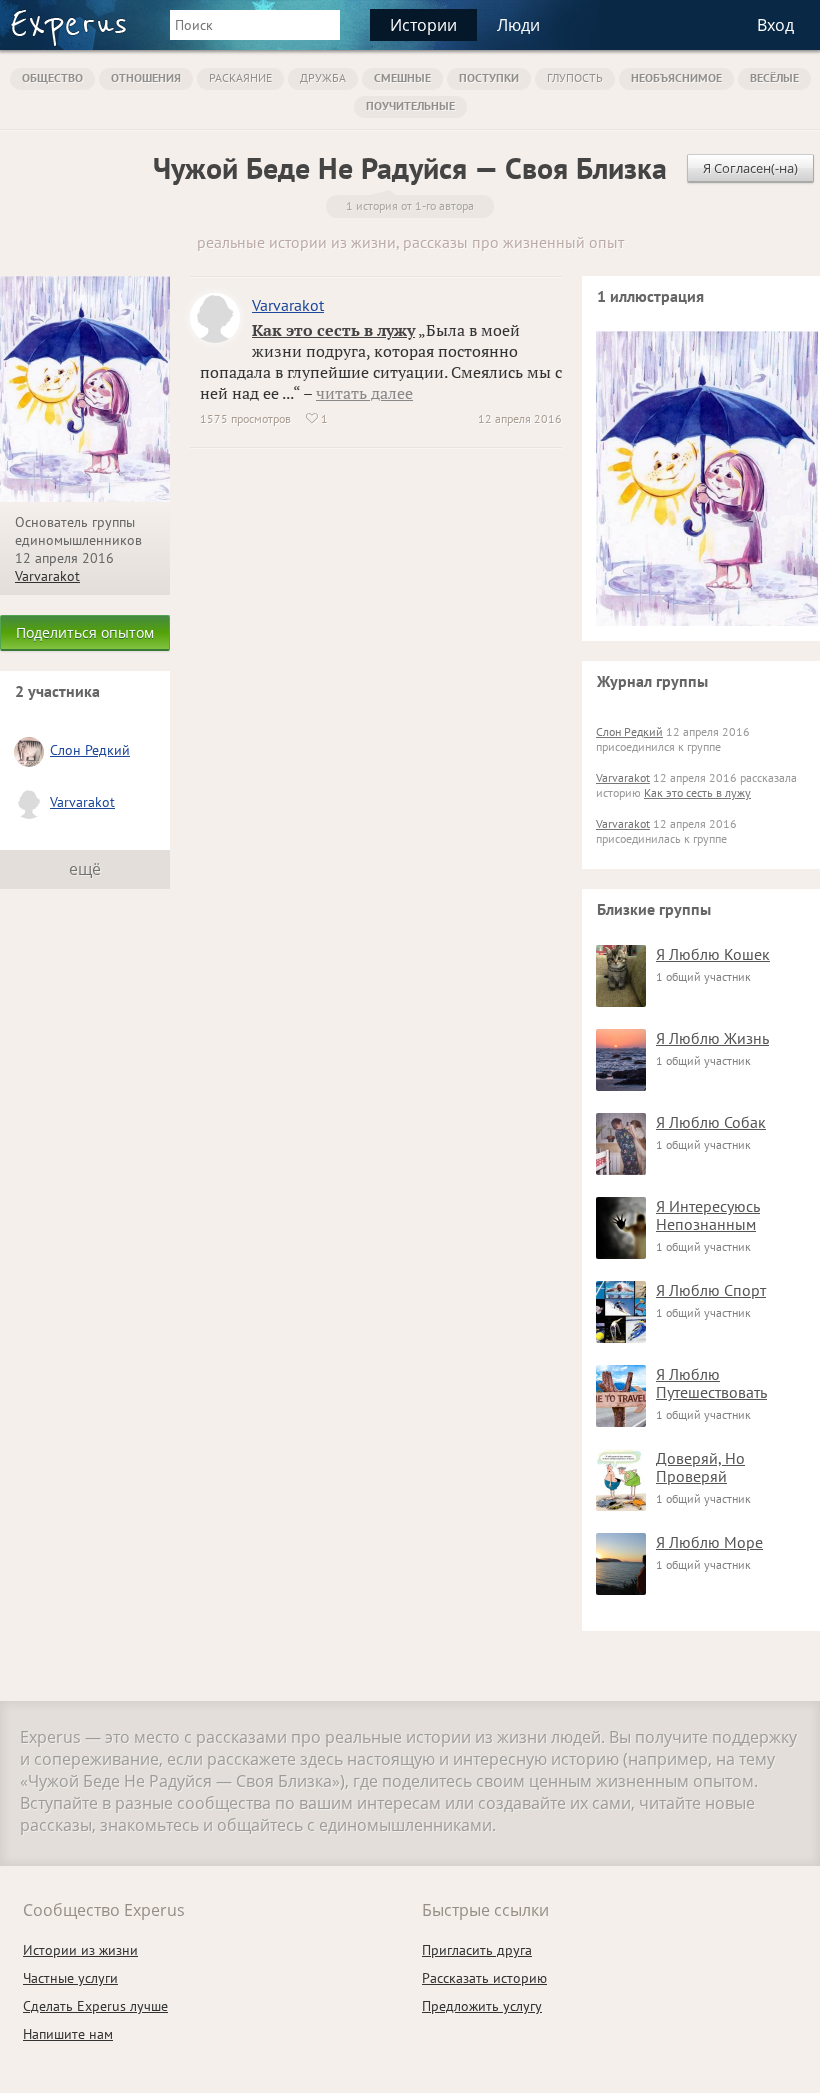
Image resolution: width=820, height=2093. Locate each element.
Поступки (489, 77)
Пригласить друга (477, 1950)
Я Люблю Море (709, 1542)
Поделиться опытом (85, 632)
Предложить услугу (482, 2006)
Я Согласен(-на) (750, 168)
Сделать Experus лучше (95, 2006)
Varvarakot (47, 576)
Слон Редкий (90, 750)
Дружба (323, 77)
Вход (775, 25)
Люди (518, 25)
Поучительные (410, 105)
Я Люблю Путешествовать (711, 1383)
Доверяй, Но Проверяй (700, 1467)
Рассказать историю (484, 1978)
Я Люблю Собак (711, 1122)
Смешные (402, 77)
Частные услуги (70, 1978)
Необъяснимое (676, 77)
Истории (423, 25)
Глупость (575, 77)
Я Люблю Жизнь (712, 1038)
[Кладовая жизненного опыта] (68, 28)
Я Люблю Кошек (713, 954)
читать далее (364, 393)
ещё (85, 869)
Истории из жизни (80, 1950)
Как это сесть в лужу (333, 330)
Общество (52, 77)
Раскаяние (240, 77)
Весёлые (774, 77)
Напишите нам (68, 2034)
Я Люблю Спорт (711, 1290)
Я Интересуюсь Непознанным (708, 1215)
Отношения (146, 77)
